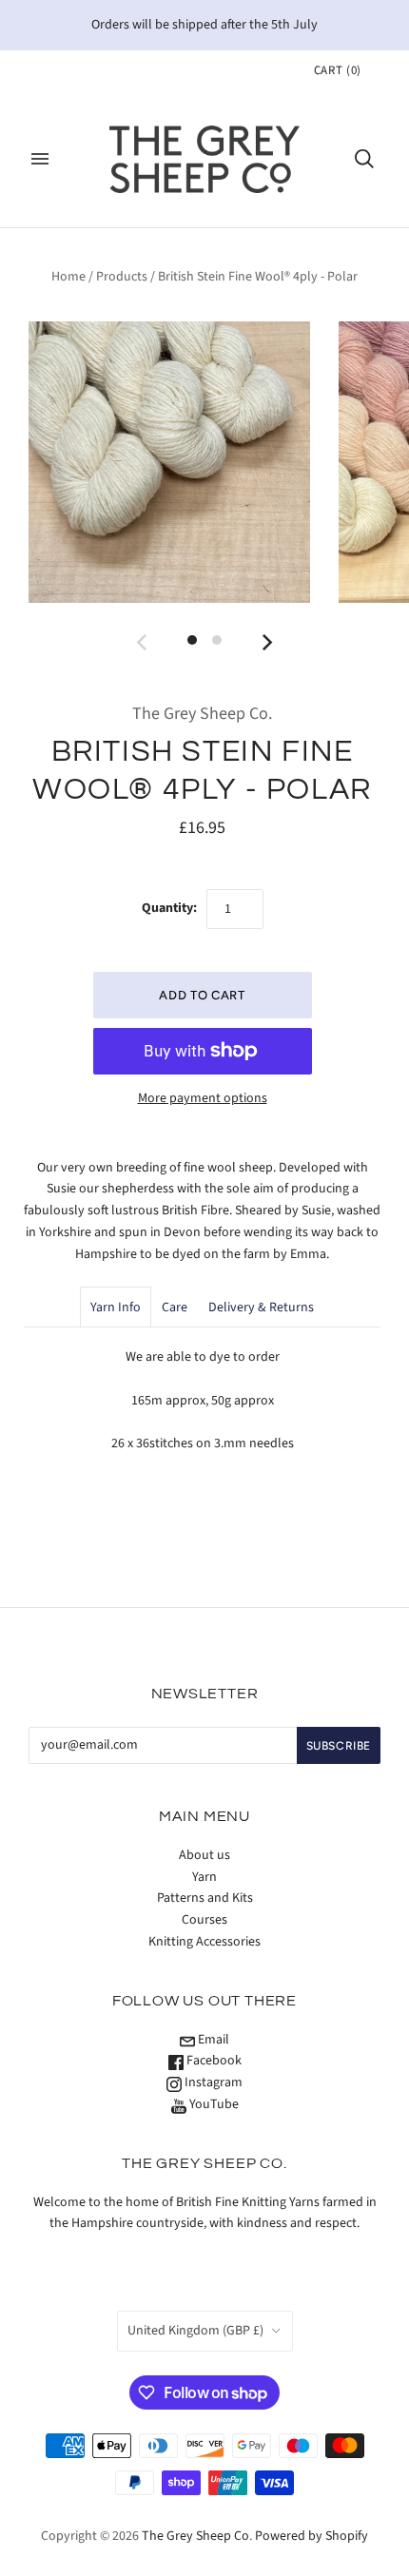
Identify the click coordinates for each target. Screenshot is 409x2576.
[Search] (364, 159)
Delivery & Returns (261, 1307)
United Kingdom (195, 2331)
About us (204, 1855)
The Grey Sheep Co (195, 2536)
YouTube (213, 2104)
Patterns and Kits (205, 1898)
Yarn (204, 1877)
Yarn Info (116, 1307)
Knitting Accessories (204, 1942)
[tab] (116, 1307)
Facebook (213, 2061)
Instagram (212, 2082)
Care (175, 1307)
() (338, 70)
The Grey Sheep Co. (202, 714)
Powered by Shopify (312, 2536)
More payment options (203, 1098)
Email (212, 2040)
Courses (204, 1920)
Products (122, 277)
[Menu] (40, 159)
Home (68, 277)
